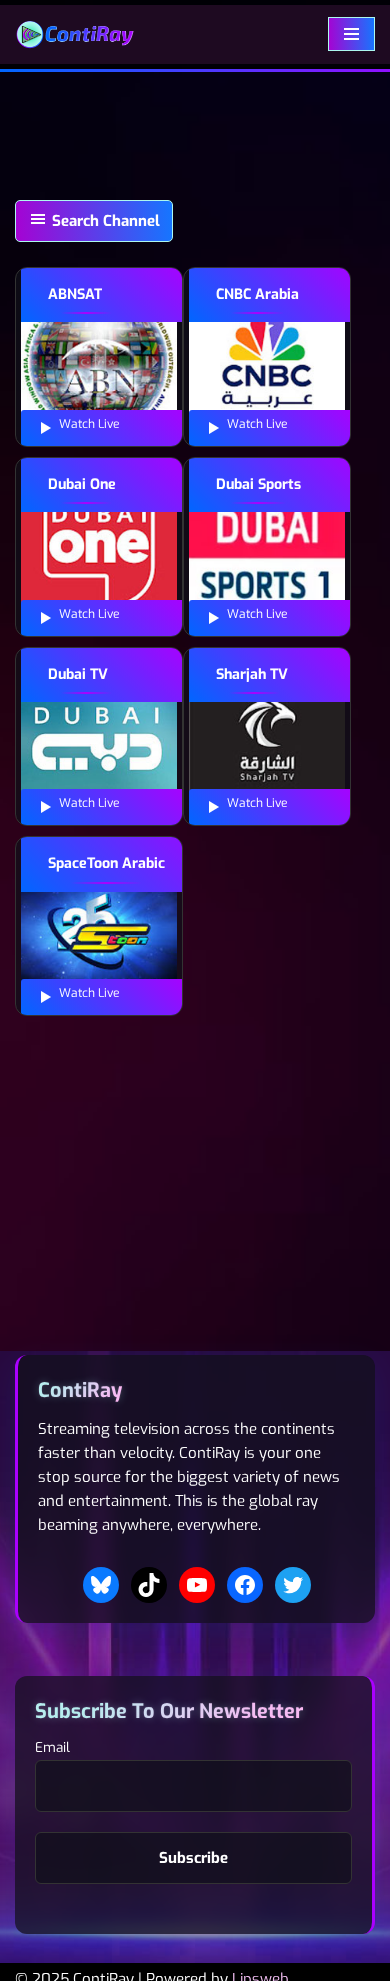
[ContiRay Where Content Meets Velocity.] (75, 34)
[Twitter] (293, 1585)
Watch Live (87, 424)
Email (52, 1747)
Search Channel (104, 221)
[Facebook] (245, 1585)
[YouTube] (197, 1585)
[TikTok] (149, 1585)
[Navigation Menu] (351, 34)
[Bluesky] (101, 1585)
